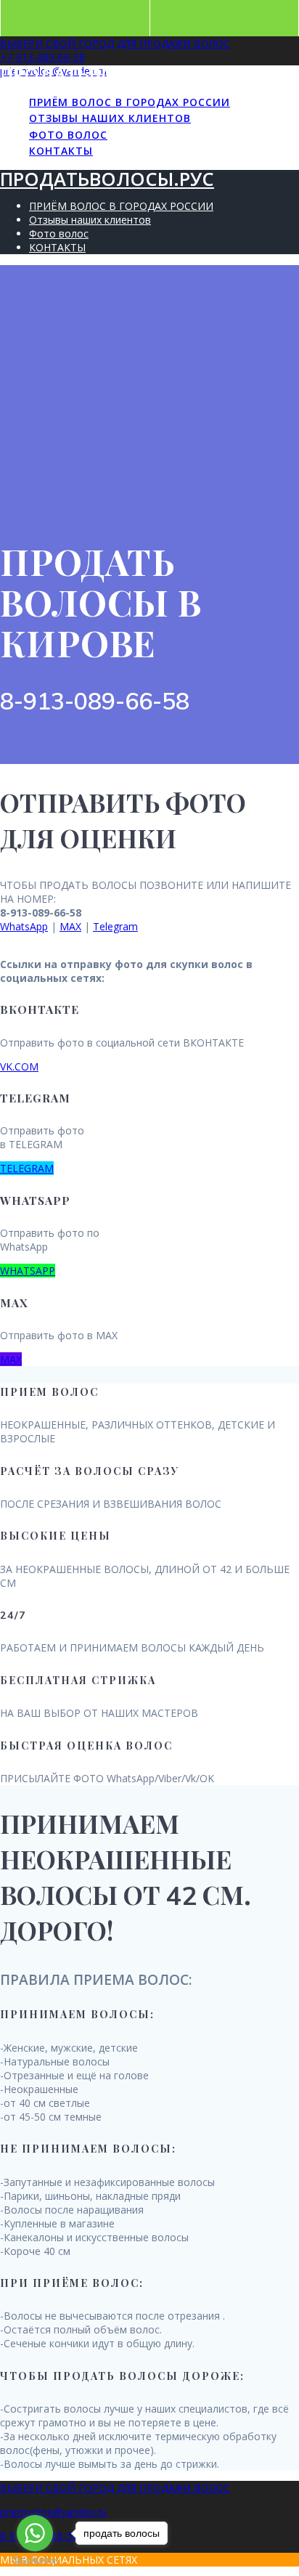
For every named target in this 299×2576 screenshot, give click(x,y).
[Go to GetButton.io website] (35, 2561)
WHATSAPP (28, 1271)
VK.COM (19, 1066)
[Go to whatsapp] (35, 2533)
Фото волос (68, 135)
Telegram (115, 926)
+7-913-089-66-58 (42, 57)
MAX (70, 926)
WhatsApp (24, 926)
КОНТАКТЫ (61, 151)
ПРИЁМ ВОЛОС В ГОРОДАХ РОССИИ (130, 102)
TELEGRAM (27, 1168)
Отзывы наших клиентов (110, 118)
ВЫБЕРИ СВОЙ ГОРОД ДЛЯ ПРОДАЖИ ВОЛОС (115, 43)
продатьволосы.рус (107, 74)
